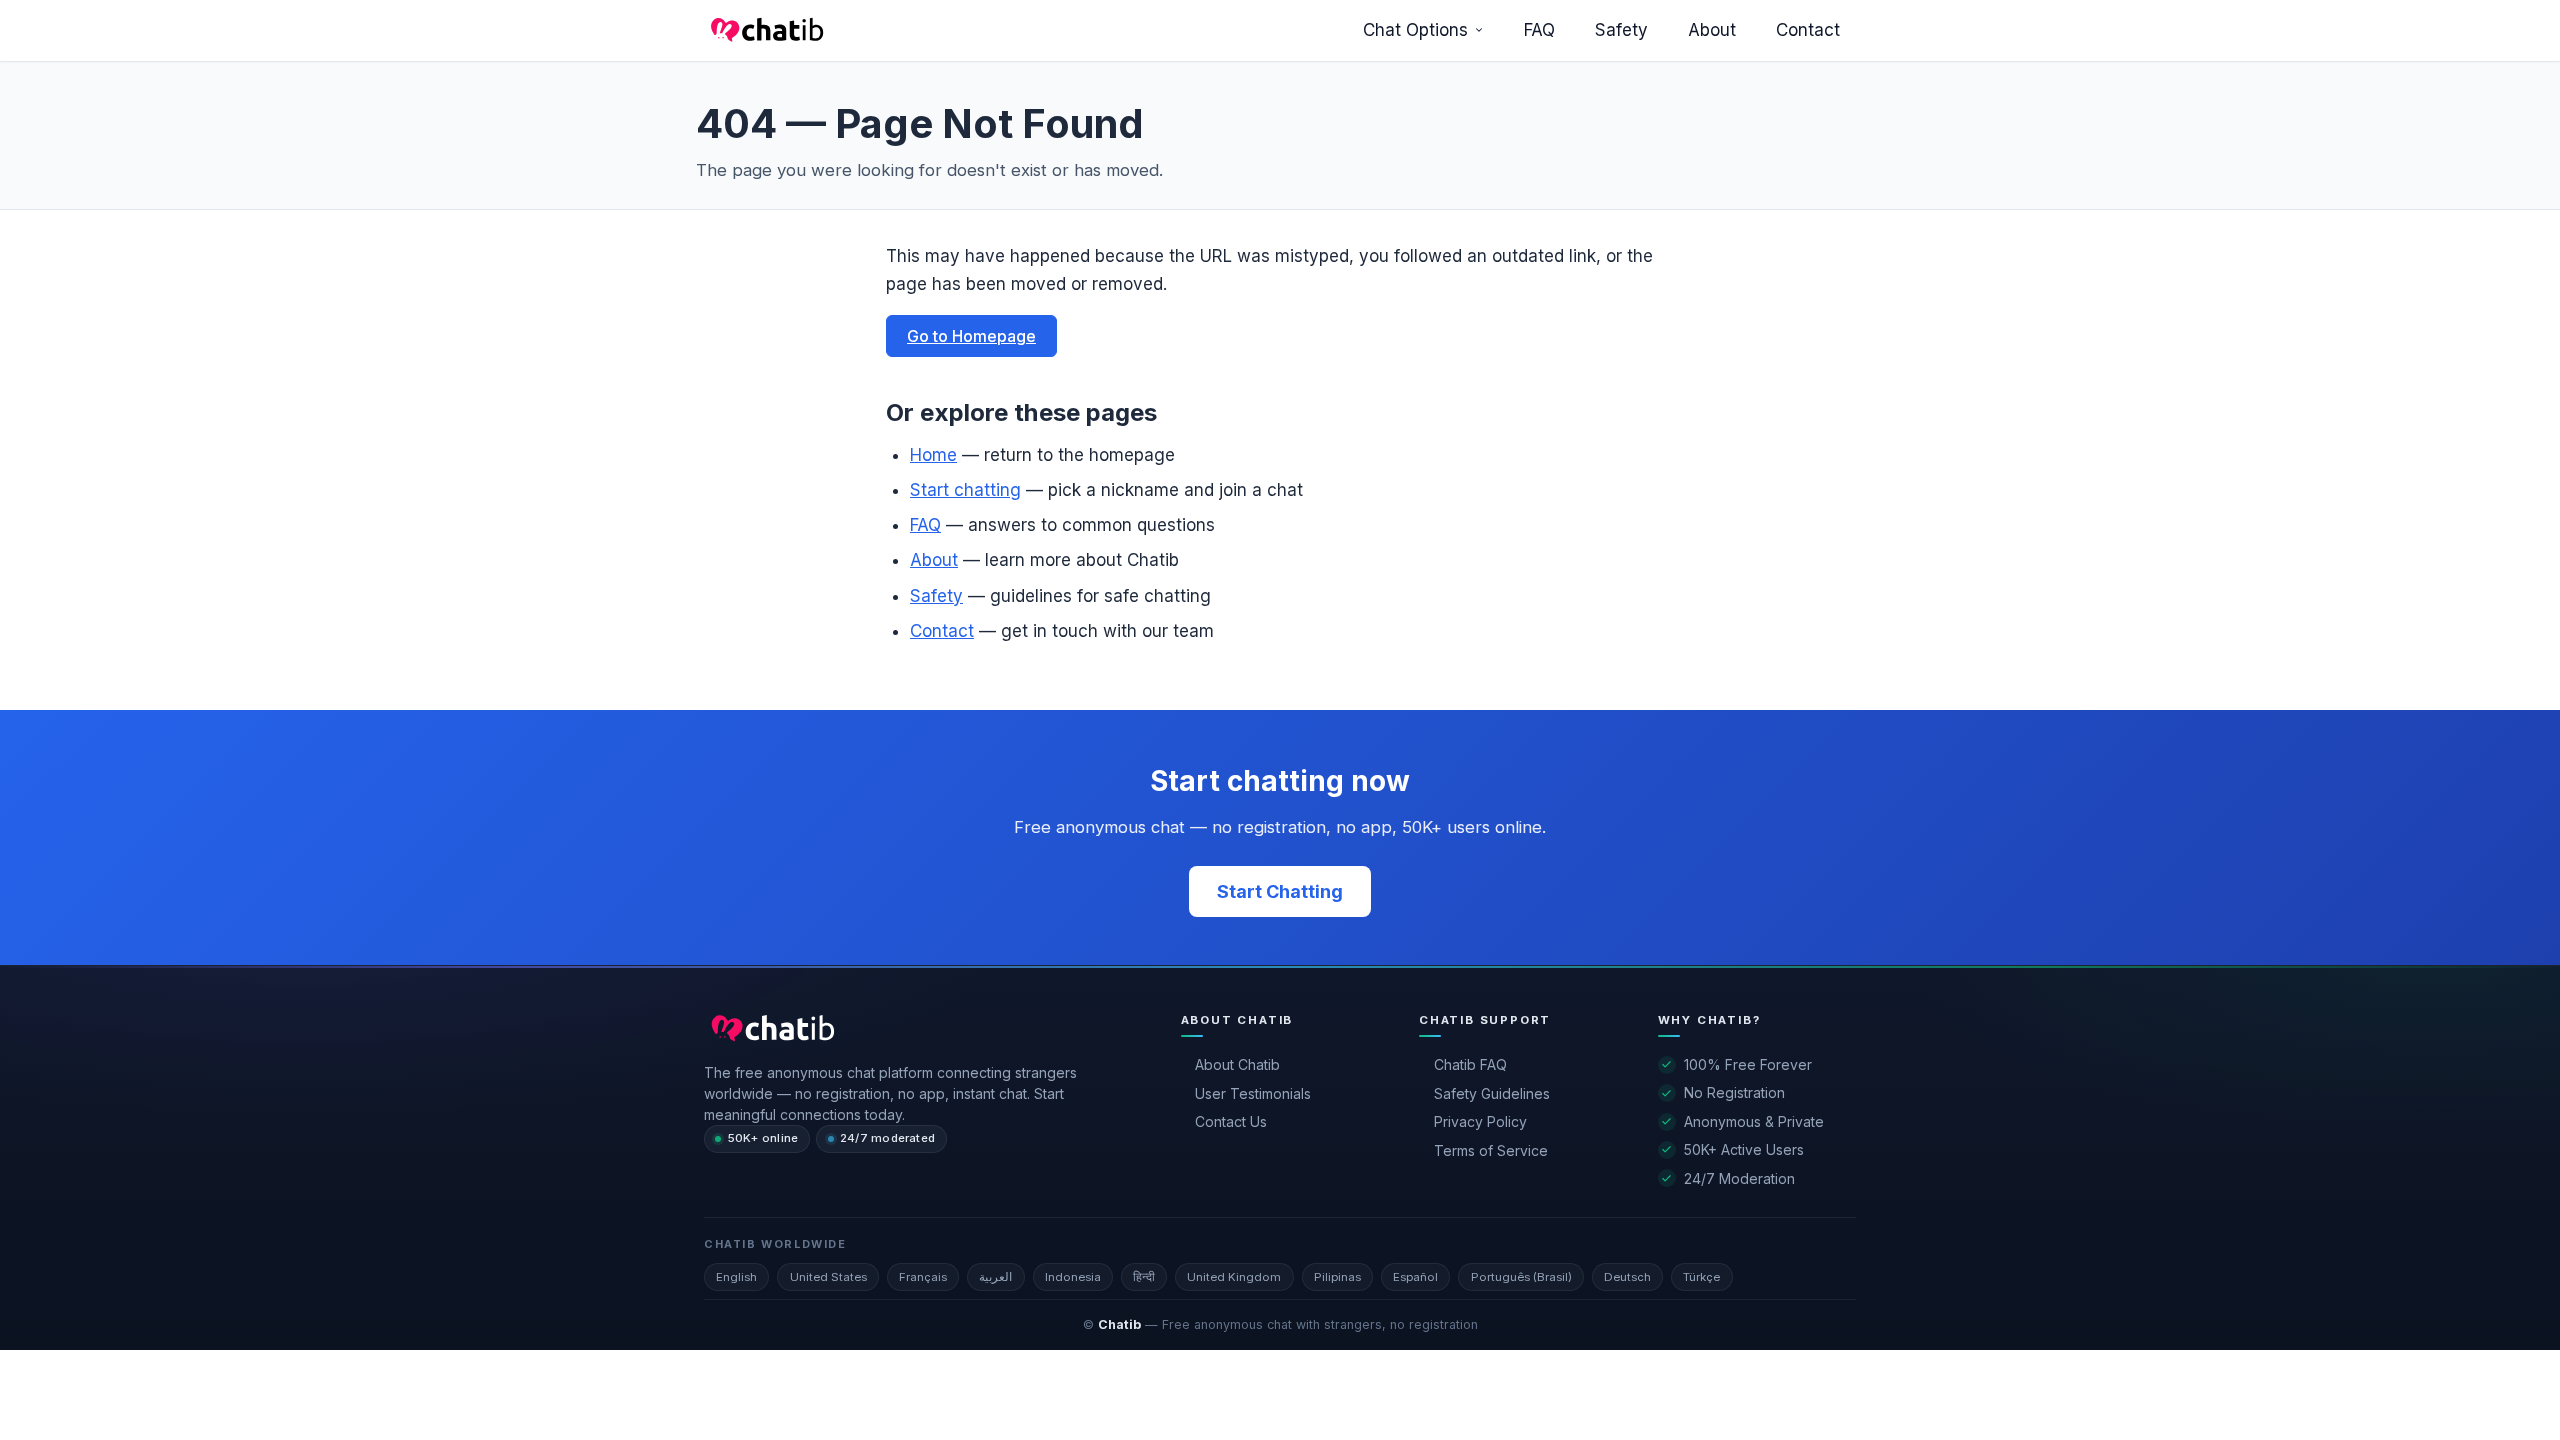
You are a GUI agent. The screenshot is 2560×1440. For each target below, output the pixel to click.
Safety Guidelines (1492, 1093)
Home (933, 455)
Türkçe (1701, 1277)
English (736, 1277)
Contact (1808, 30)
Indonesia (1073, 1277)
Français (923, 1277)
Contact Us (1231, 1121)
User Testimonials (1253, 1093)
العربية (995, 1277)
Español (1415, 1277)
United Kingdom (1234, 1277)
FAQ (1539, 30)
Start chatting (965, 490)
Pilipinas (1337, 1277)
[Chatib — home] (769, 1028)
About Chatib (1237, 1064)
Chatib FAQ (1470, 1064)
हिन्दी (1144, 1277)
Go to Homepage (971, 336)
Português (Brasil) (1521, 1277)
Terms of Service (1491, 1150)
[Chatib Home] (764, 30)
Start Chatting (1280, 891)
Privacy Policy (1480, 1121)
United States (828, 1277)
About (1712, 30)
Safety (1621, 30)
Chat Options (1415, 30)
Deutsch (1627, 1277)
